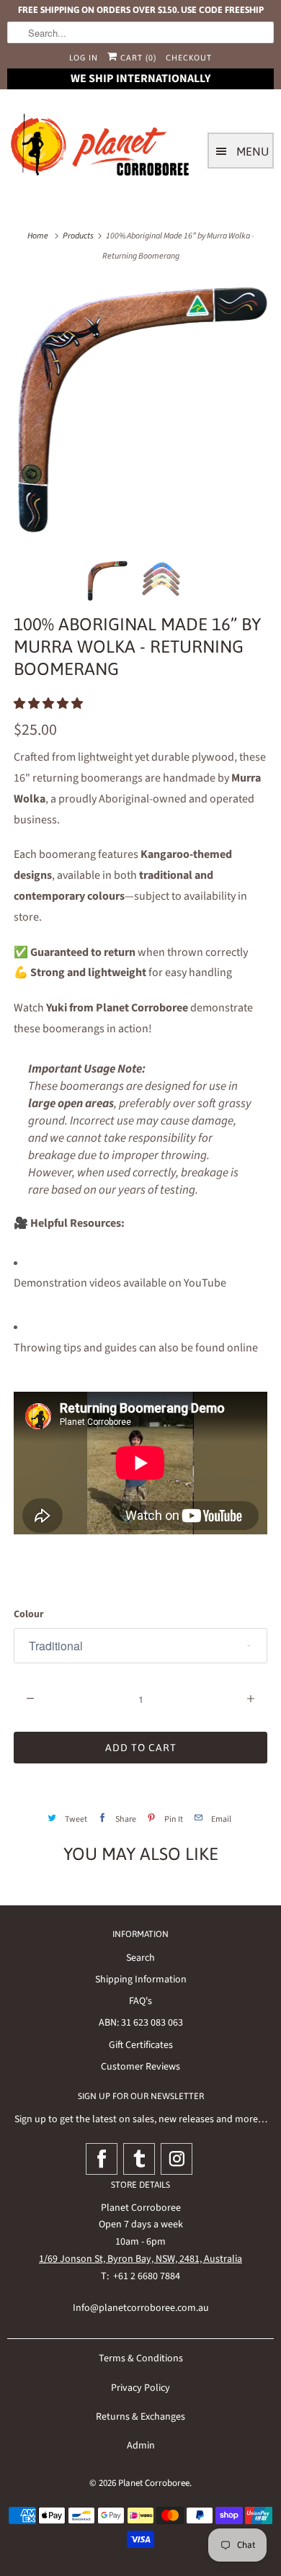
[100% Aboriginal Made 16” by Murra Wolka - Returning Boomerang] (140, 411)
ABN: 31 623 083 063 (141, 2023)
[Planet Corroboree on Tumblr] (139, 2159)
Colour (29, 1614)
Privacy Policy (140, 2388)
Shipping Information (141, 1980)
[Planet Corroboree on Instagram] (177, 2159)
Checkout (189, 58)
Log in (84, 58)
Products (78, 236)
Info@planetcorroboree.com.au (141, 2308)
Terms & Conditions (141, 2358)
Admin (141, 2446)
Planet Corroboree (154, 2483)
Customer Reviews (140, 2067)
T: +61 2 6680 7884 (140, 2276)
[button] (49, 704)
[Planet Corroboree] (101, 148)
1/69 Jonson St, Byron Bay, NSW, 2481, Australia (140, 2259)
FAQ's (140, 2001)
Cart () (137, 58)
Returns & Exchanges (140, 2417)
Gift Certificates (141, 2045)
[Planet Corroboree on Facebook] (102, 2159)
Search (140, 1958)
